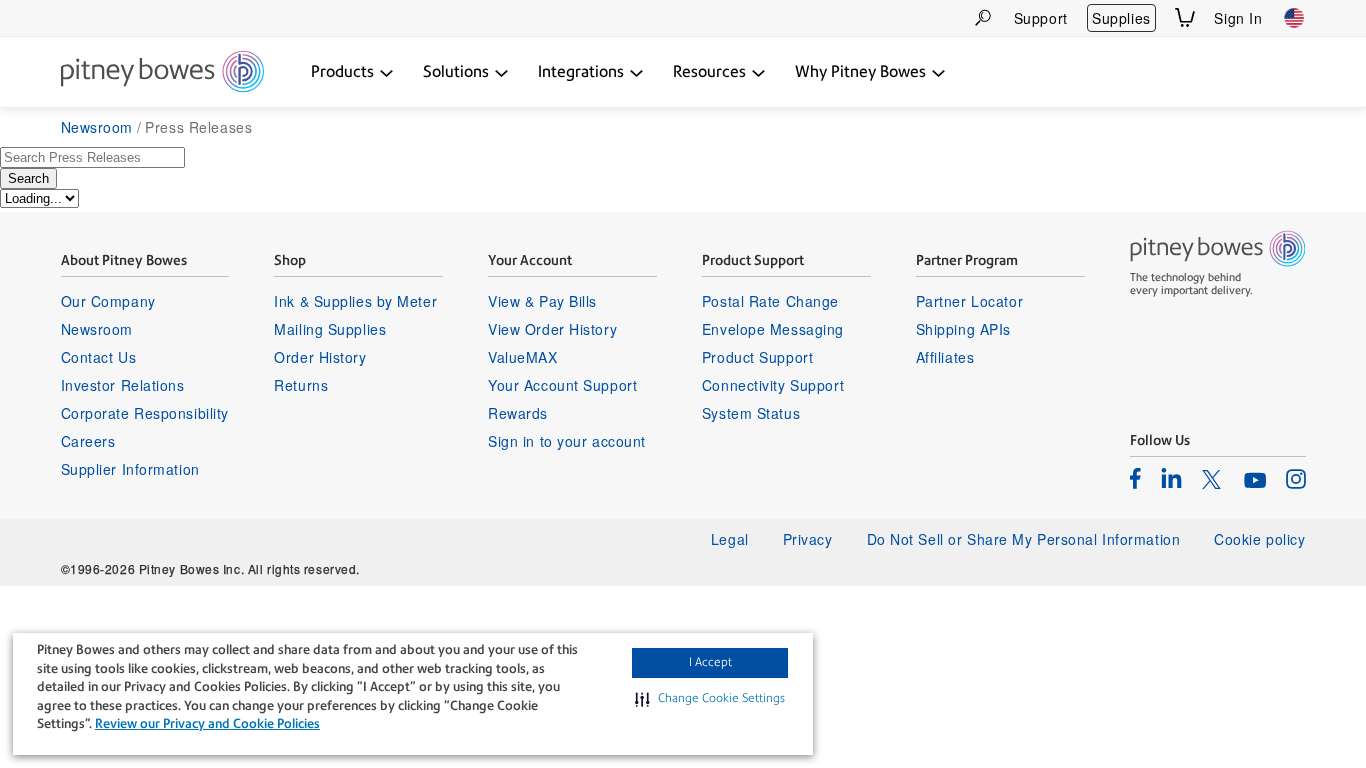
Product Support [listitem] (757, 357)
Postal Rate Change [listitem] (770, 301)
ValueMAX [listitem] (522, 357)
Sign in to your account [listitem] (567, 441)
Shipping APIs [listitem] (963, 329)
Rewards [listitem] (518, 413)
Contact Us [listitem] (99, 357)
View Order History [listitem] (552, 329)
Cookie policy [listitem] (1259, 539)
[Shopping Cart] (1185, 17)
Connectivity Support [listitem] (773, 385)
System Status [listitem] (751, 413)
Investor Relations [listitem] (123, 385)
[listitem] (1135, 478)
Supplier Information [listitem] (130, 469)
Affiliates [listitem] (945, 357)
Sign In (1238, 18)
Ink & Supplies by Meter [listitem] (355, 301)
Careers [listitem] (88, 441)
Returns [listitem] (301, 385)
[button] (710, 699)
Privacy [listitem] (808, 539)
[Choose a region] (1294, 18)
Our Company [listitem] (108, 301)
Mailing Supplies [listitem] (330, 329)
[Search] (983, 17)
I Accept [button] (710, 662)
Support (1041, 18)
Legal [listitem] (730, 539)
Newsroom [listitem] (97, 329)
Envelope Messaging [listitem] (773, 329)
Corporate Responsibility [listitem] (145, 413)
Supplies (1121, 18)
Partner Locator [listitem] (969, 301)
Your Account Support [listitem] (562, 385)
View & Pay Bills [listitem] (542, 301)
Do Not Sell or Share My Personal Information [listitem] (1024, 539)
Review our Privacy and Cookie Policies (207, 723)
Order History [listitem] (320, 357)
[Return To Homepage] (162, 73)
